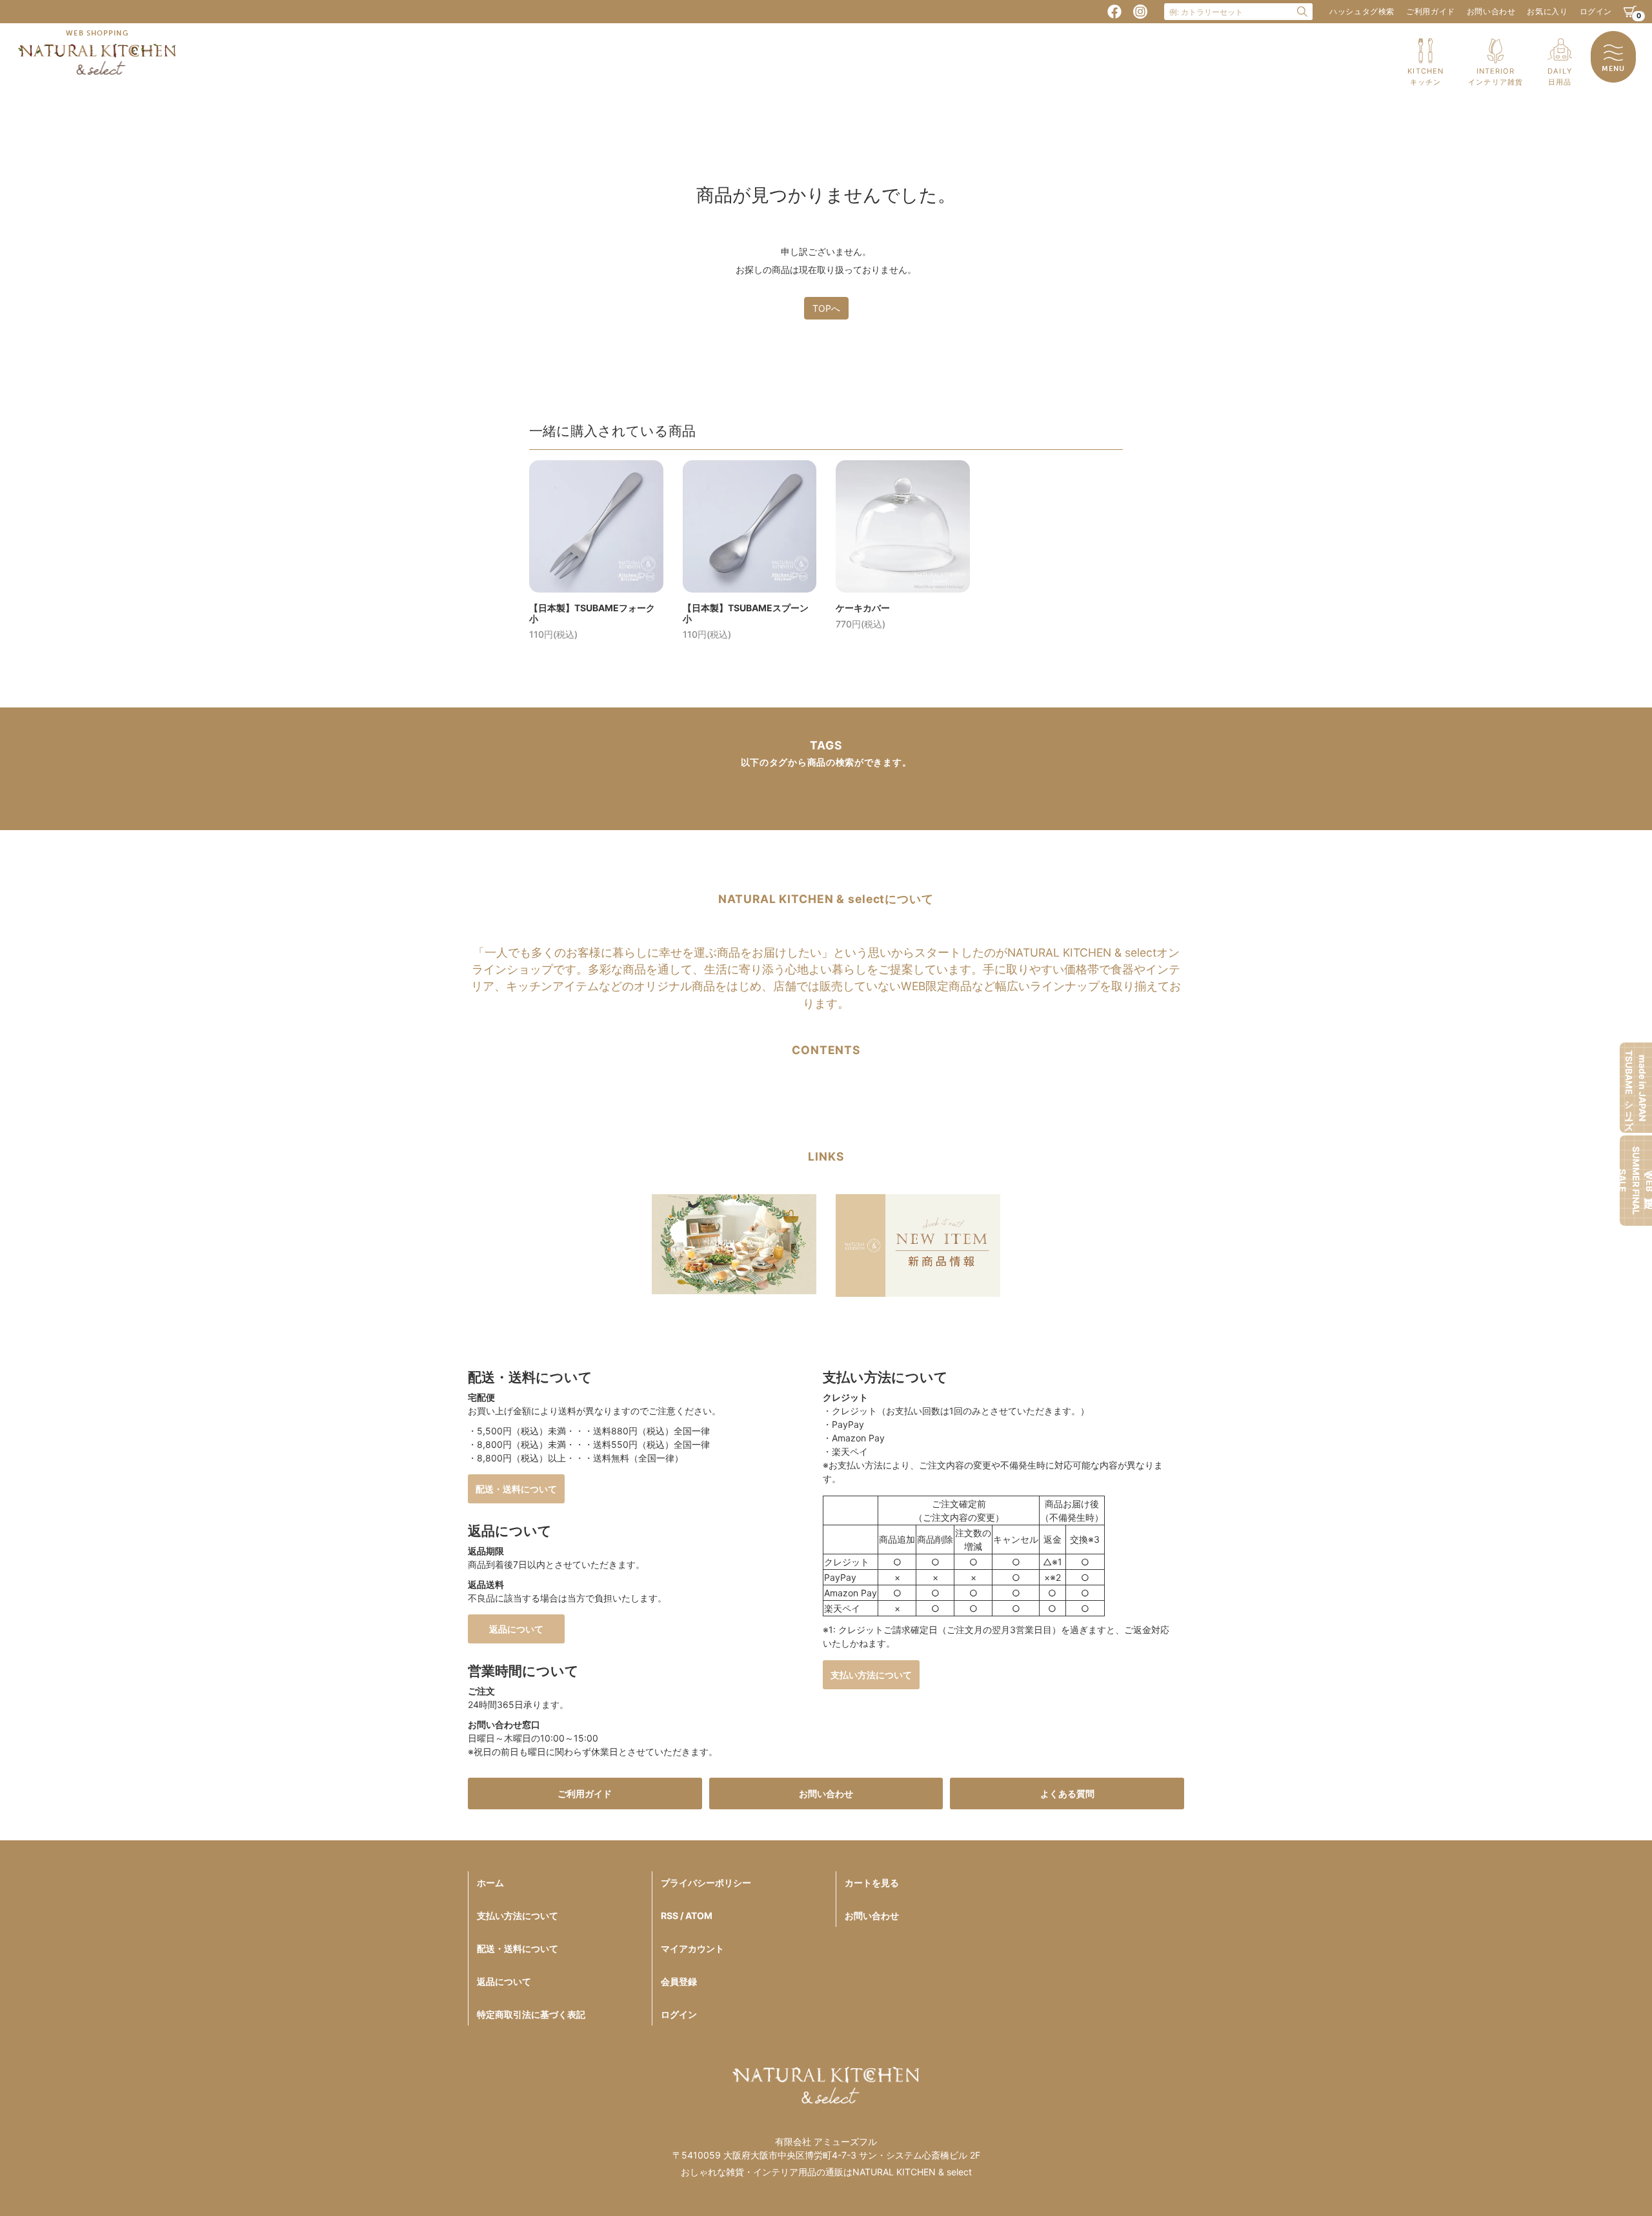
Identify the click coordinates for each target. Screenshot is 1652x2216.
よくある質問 (1067, 1794)
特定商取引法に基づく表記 (531, 2014)
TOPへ (826, 308)
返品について (516, 1629)
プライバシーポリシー (706, 1883)
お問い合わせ (1491, 11)
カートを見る (872, 1883)
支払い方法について (871, 1675)
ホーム (490, 1883)
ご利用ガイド (1431, 11)
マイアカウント (692, 1948)
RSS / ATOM (687, 1916)
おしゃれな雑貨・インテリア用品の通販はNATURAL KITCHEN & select (826, 2172)
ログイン (1596, 11)
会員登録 (679, 1981)
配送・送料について (516, 1489)
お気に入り (1547, 11)
